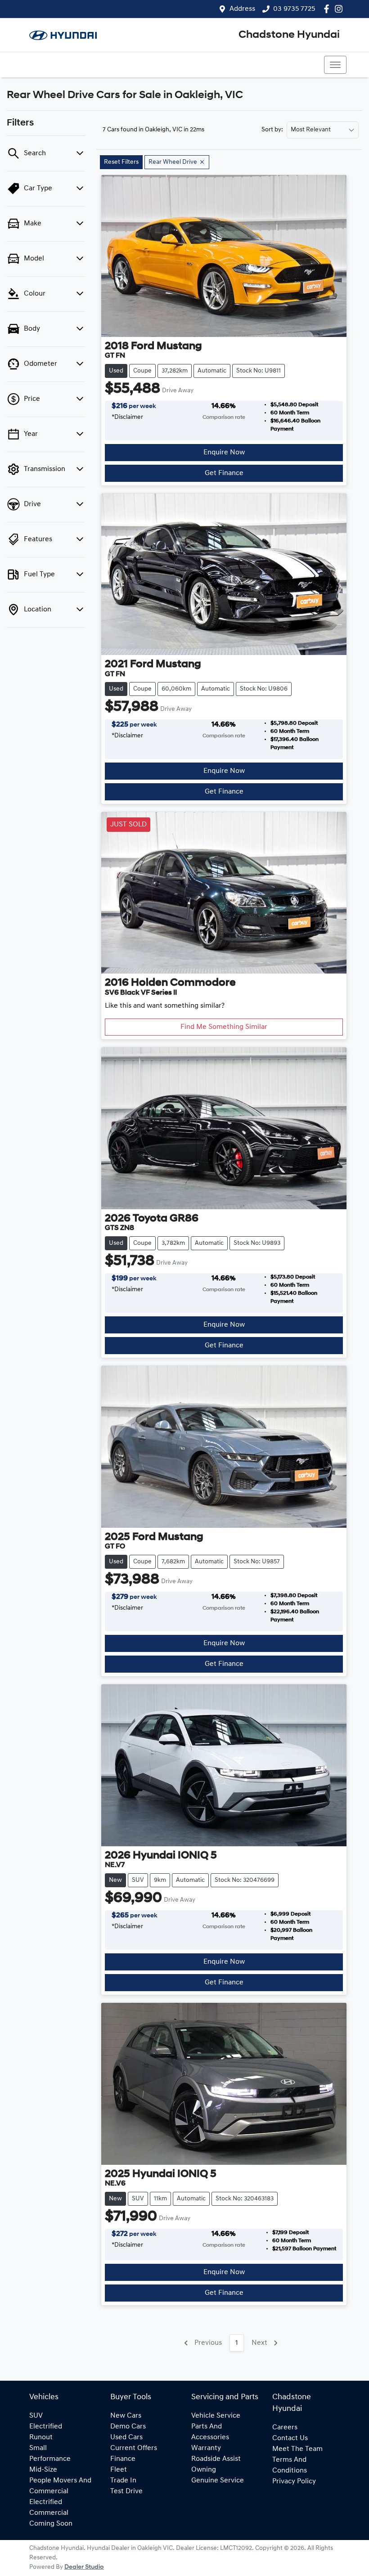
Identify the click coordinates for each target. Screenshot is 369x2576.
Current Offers (134, 2448)
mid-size (43, 2470)
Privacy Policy (294, 2482)
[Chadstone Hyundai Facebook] (328, 9)
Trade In (123, 2481)
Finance (123, 2459)
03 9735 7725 (294, 9)
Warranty (206, 2448)
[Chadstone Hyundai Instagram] (340, 9)
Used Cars (126, 2437)
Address (242, 9)
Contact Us (290, 2438)
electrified (46, 2427)
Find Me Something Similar (224, 1027)
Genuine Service (218, 2481)
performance (50, 2459)
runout (41, 2437)
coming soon (51, 2524)
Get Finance (224, 473)
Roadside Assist (216, 2459)
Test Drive (126, 2491)
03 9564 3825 (55, 65)
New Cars (126, 2416)
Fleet (119, 2470)
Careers (285, 2428)
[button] (335, 65)
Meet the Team (297, 2449)
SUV (36, 2416)
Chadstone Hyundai (289, 35)
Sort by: (272, 130)
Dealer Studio (84, 2567)
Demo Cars (128, 2427)
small (38, 2448)
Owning (204, 2470)
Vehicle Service (216, 2416)
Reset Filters (121, 162)
